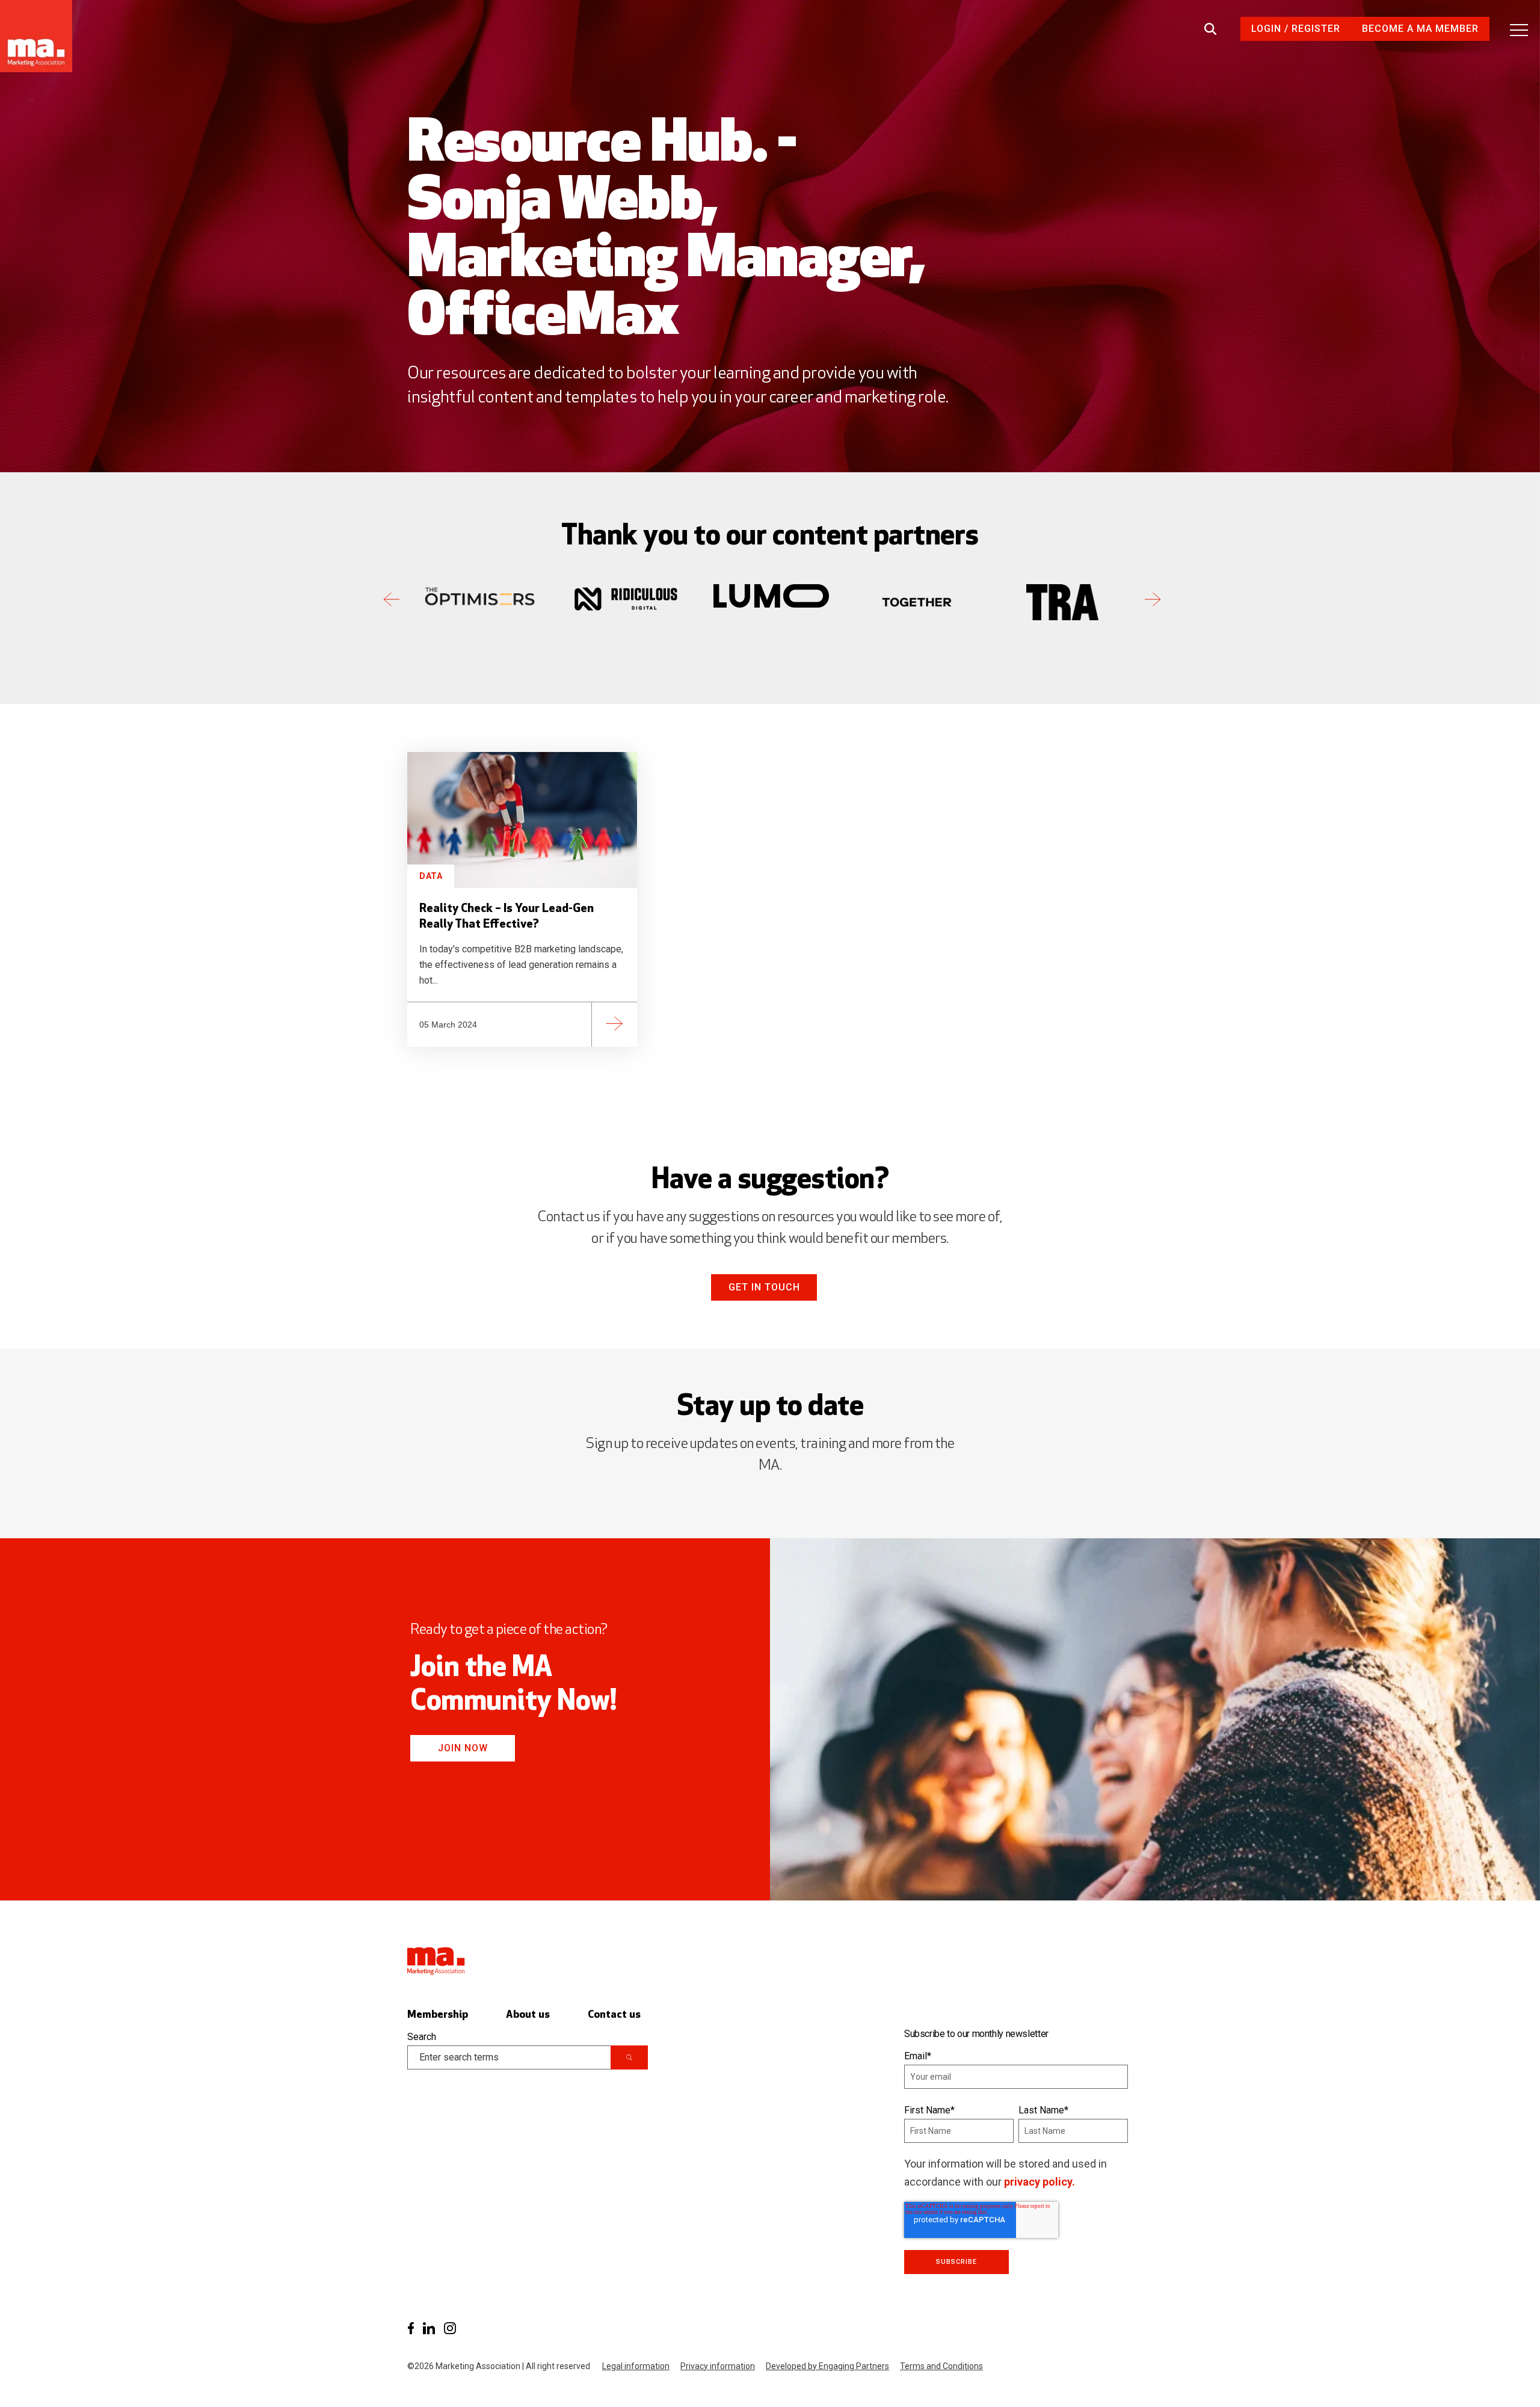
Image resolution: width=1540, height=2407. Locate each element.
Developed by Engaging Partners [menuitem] (827, 2366)
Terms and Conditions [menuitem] (941, 2366)
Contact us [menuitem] (614, 2015)
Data (431, 876)
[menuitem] (411, 2328)
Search (422, 2037)
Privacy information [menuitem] (718, 2366)
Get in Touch (764, 1287)
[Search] (629, 2057)
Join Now (463, 1748)
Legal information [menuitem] (636, 2366)
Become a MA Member (1420, 29)
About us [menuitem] (528, 2015)
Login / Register (1296, 29)
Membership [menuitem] (438, 2015)
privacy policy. (1039, 2182)
